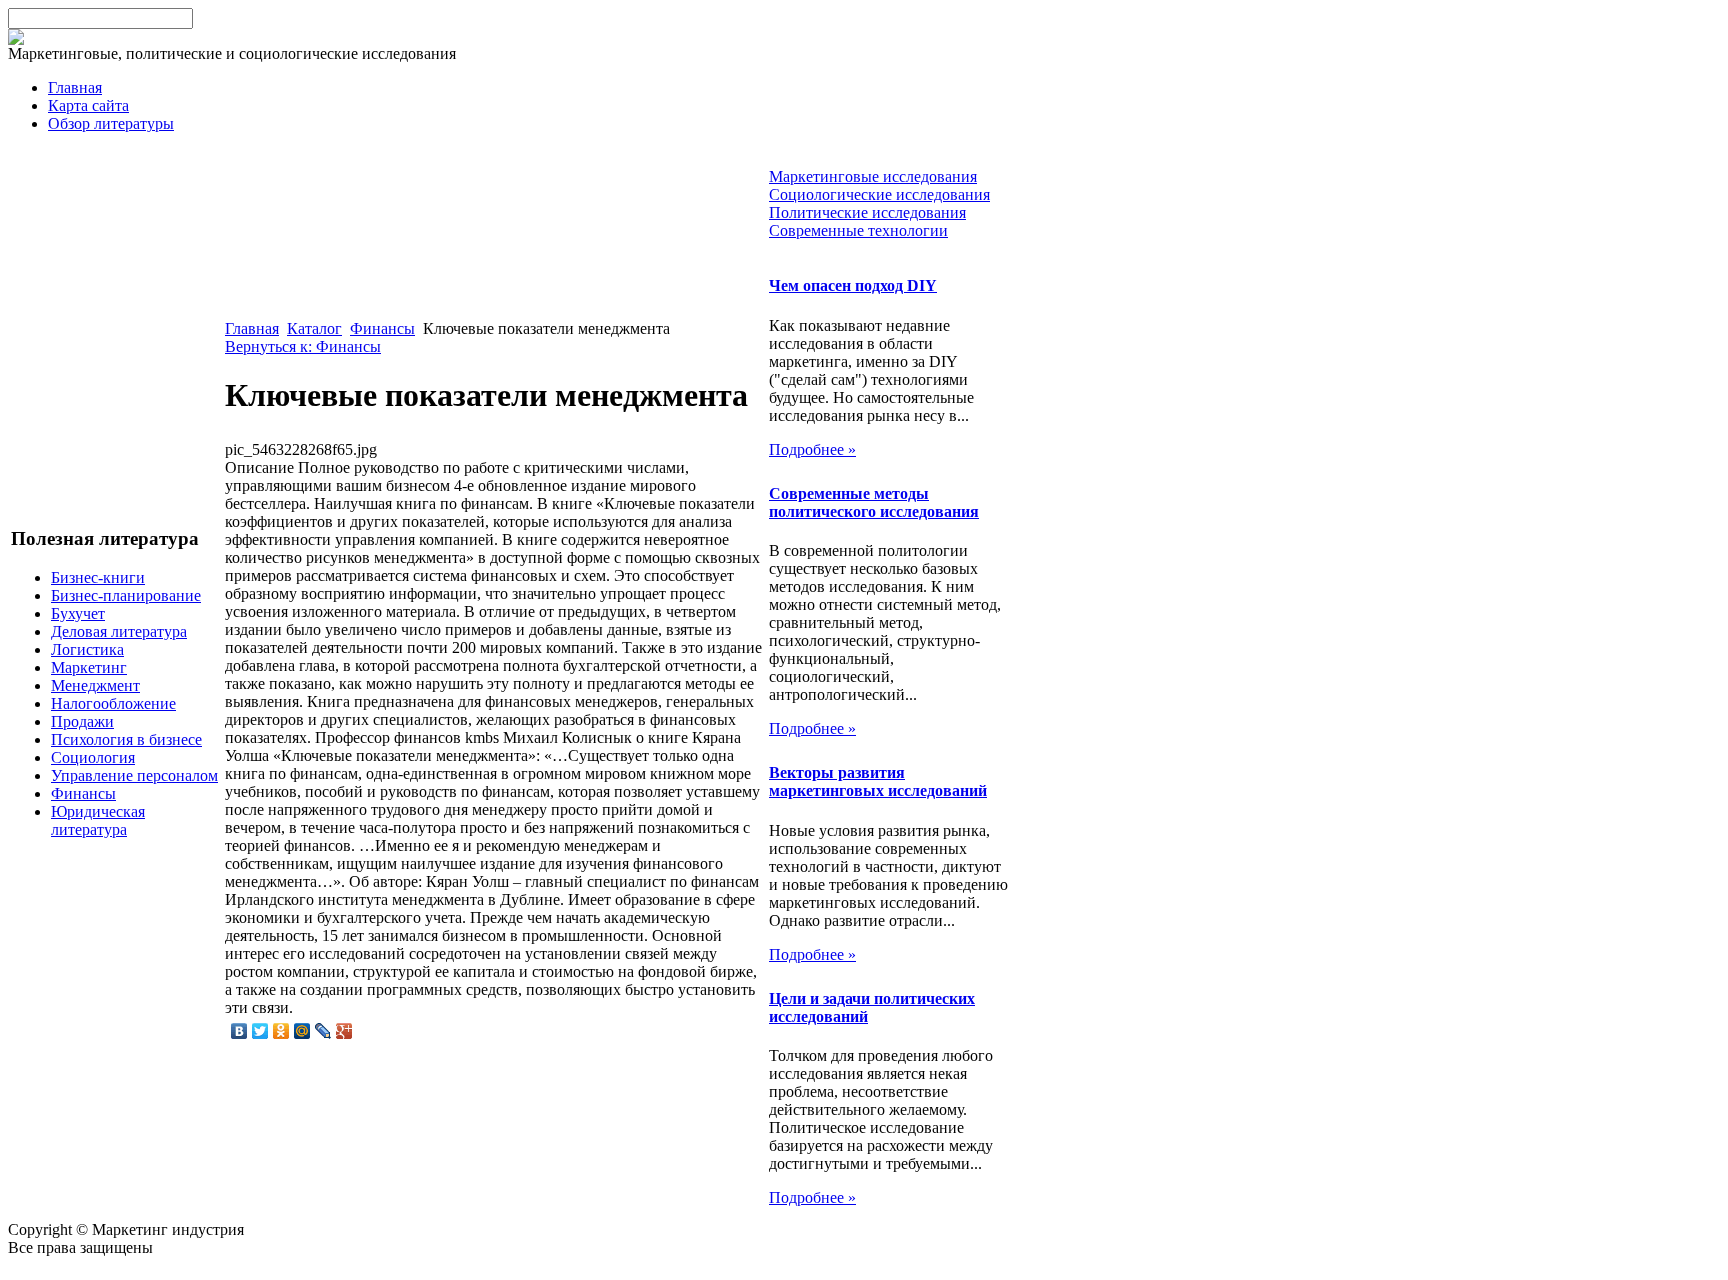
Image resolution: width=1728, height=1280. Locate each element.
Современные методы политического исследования (874, 502)
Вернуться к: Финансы (303, 346)
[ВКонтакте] (239, 1031)
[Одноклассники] (281, 1031)
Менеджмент (95, 685)
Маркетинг (89, 667)
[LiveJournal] (323, 1031)
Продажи (82, 721)
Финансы (83, 793)
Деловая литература (119, 631)
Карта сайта (88, 105)
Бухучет (78, 613)
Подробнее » (812, 449)
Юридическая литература (98, 820)
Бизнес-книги (98, 577)
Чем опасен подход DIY (853, 285)
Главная (75, 87)
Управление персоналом (134, 775)
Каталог (314, 328)
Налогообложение (113, 703)
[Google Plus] (344, 1031)
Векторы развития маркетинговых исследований (878, 781)
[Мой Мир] (302, 1031)
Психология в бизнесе (126, 739)
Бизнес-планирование (126, 595)
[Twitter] (260, 1031)
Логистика (87, 649)
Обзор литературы (111, 123)
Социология (93, 757)
